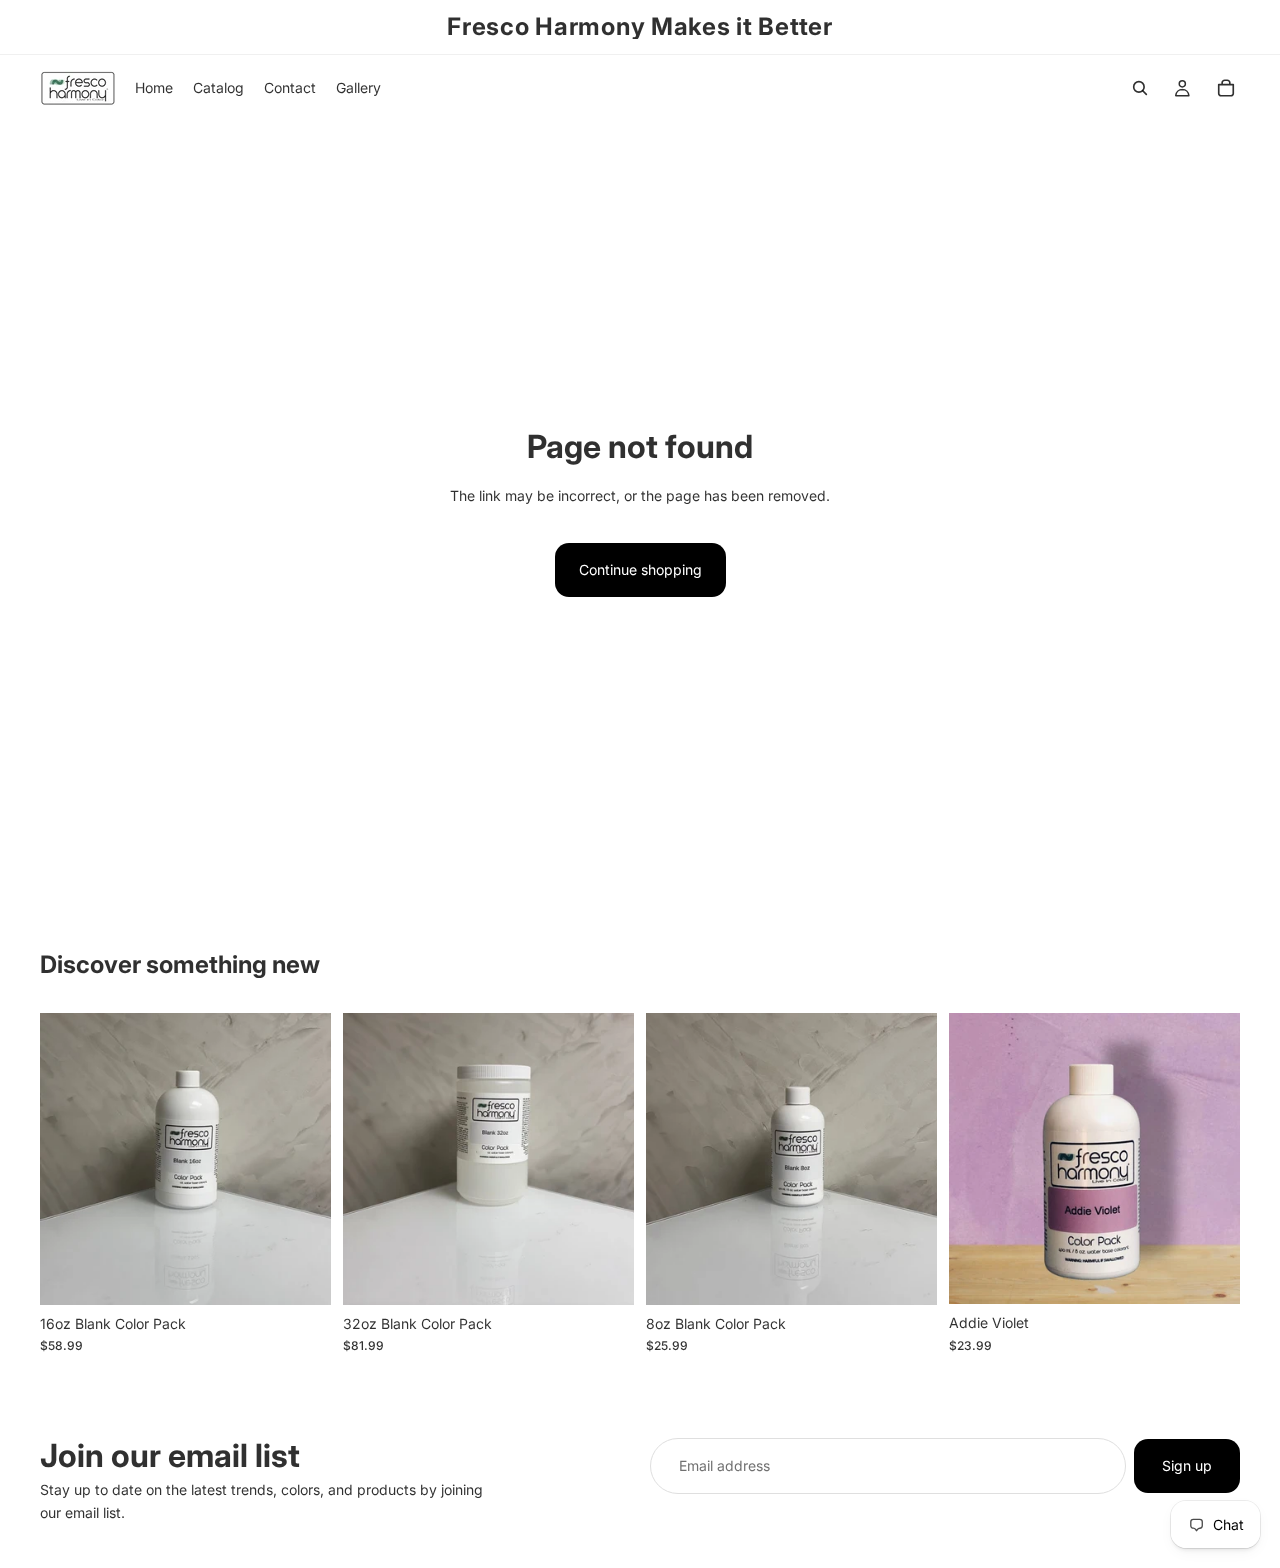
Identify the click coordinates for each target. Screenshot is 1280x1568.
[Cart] (1226, 88)
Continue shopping (640, 569)
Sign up (1187, 1465)
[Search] (1140, 88)
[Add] (300, 1274)
